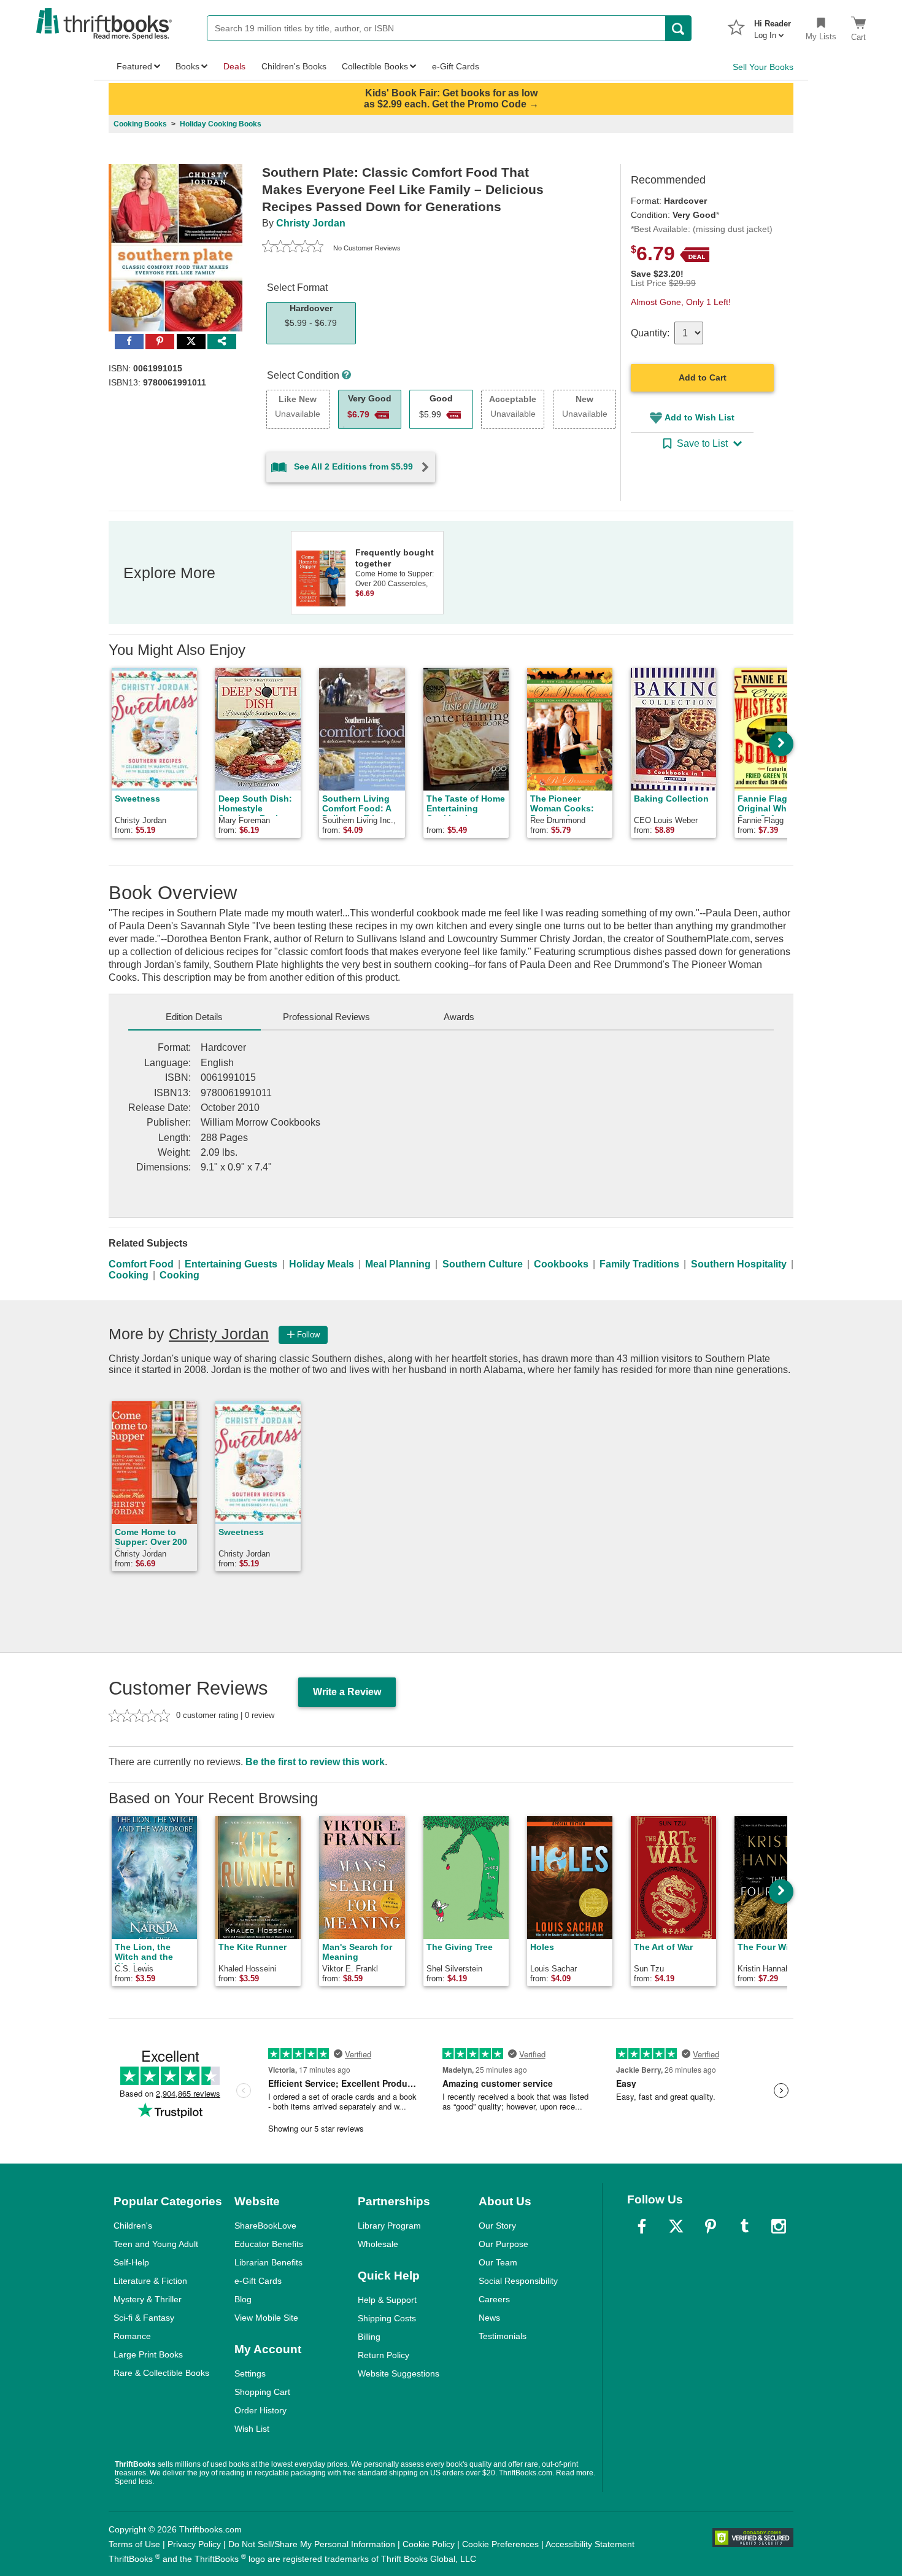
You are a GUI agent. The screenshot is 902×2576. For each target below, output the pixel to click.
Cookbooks (561, 1264)
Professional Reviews (326, 1017)
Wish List (252, 2429)
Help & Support (387, 2300)
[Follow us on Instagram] (779, 2226)
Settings (250, 2373)
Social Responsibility (518, 2281)
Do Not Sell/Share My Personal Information (312, 2544)
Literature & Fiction (150, 2281)
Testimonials (503, 2336)
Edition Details (194, 1017)
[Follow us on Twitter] (676, 2226)
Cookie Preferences (500, 2544)
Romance (132, 2336)
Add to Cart (703, 377)
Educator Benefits (269, 2244)
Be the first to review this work (315, 1762)
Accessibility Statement (590, 2544)
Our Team (498, 2262)
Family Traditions (639, 1264)
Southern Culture (483, 1264)
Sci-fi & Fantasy (144, 2318)
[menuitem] (773, 26)
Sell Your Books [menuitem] (763, 67)
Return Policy (384, 2355)
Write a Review (347, 1692)
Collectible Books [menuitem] (375, 66)
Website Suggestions (399, 2373)
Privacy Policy (194, 2544)
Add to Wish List (700, 417)
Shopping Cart (262, 2392)
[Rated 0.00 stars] (293, 248)
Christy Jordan (311, 223)
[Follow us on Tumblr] (744, 2226)
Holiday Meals (322, 1264)
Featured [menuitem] (134, 66)
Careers (494, 2299)
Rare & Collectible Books (161, 2373)
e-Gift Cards (258, 2281)
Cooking (129, 1275)
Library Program (389, 2226)
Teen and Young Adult (156, 2244)
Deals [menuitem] (234, 66)
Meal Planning (398, 1264)
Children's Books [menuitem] (294, 66)
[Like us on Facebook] (642, 2226)
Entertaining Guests (231, 1264)
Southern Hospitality (739, 1264)
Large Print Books (148, 2354)
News (489, 2318)
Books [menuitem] (187, 66)
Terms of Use (134, 2544)
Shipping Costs (387, 2318)
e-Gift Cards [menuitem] (456, 66)
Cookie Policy (429, 2544)
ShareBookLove (265, 2226)
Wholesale (378, 2244)
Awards (459, 1017)
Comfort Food (141, 1264)
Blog (243, 2299)
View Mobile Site (266, 2318)
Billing (369, 2337)
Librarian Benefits (268, 2262)
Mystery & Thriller (148, 2299)
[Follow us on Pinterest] (711, 2226)
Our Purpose (503, 2244)
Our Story (497, 2226)
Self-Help (131, 2262)
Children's (133, 2226)
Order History (260, 2410)
